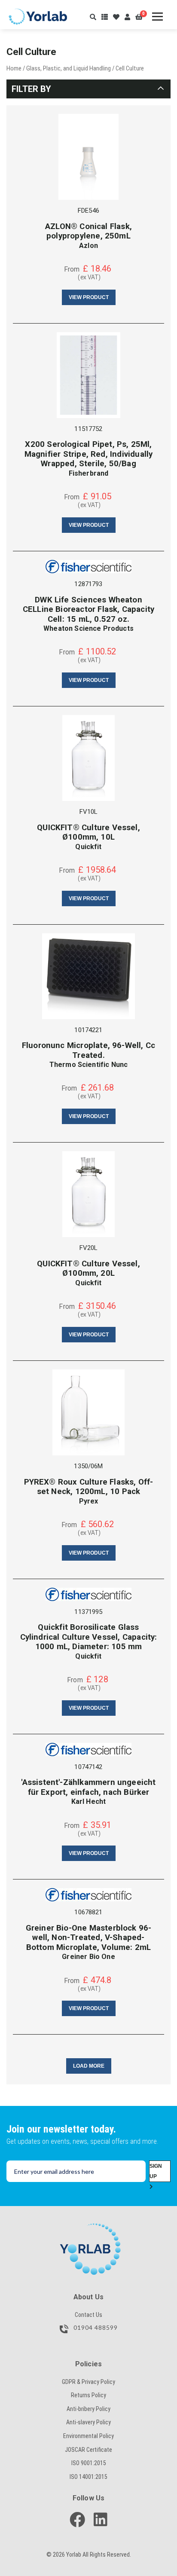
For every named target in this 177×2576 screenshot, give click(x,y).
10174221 (88, 1030)
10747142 (88, 1767)
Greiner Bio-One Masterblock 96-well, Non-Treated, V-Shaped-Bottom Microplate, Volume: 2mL (89, 1938)
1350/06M (88, 1466)
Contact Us (88, 2315)
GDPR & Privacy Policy (88, 2382)
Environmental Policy (88, 2436)
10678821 (88, 1912)
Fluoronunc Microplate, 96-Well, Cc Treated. (88, 1050)
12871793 (88, 584)
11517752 (88, 429)
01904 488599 (95, 2328)
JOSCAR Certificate (88, 2450)
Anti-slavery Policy (88, 2422)
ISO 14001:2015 (88, 2477)
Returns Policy (88, 2395)
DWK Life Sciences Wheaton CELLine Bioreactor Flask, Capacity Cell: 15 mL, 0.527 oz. (88, 610)
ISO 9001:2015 (89, 2463)
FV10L (89, 812)
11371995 (88, 1612)
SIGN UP (156, 2171)
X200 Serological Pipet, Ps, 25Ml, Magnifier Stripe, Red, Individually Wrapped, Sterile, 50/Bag (89, 454)
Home (14, 68)
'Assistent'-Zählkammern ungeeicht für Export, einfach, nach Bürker (88, 1787)
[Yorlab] (88, 2228)
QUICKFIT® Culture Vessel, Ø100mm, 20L (88, 1268)
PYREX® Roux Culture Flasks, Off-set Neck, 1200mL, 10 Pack (89, 1487)
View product (89, 297)
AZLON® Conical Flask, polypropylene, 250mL (88, 231)
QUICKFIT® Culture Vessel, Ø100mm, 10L (88, 832)
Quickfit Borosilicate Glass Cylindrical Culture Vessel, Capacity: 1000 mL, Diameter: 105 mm (89, 1637)
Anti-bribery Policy (88, 2409)
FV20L (89, 1248)
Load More (89, 2066)
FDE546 (88, 211)
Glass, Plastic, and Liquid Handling (69, 68)
